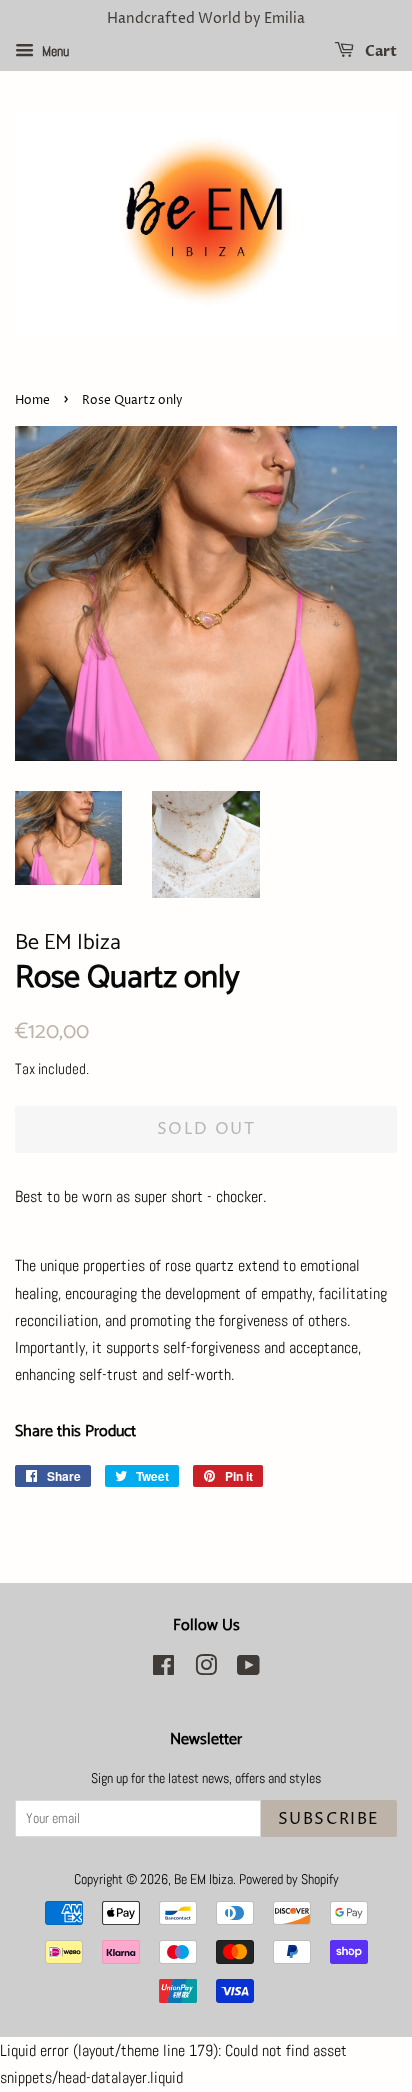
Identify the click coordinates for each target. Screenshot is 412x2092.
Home (32, 400)
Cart (379, 51)
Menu (54, 51)
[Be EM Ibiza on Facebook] (163, 1669)
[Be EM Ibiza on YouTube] (248, 1669)
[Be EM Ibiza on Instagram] (206, 1669)
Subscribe (329, 1819)
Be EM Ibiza (203, 1879)
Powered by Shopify (289, 1879)
